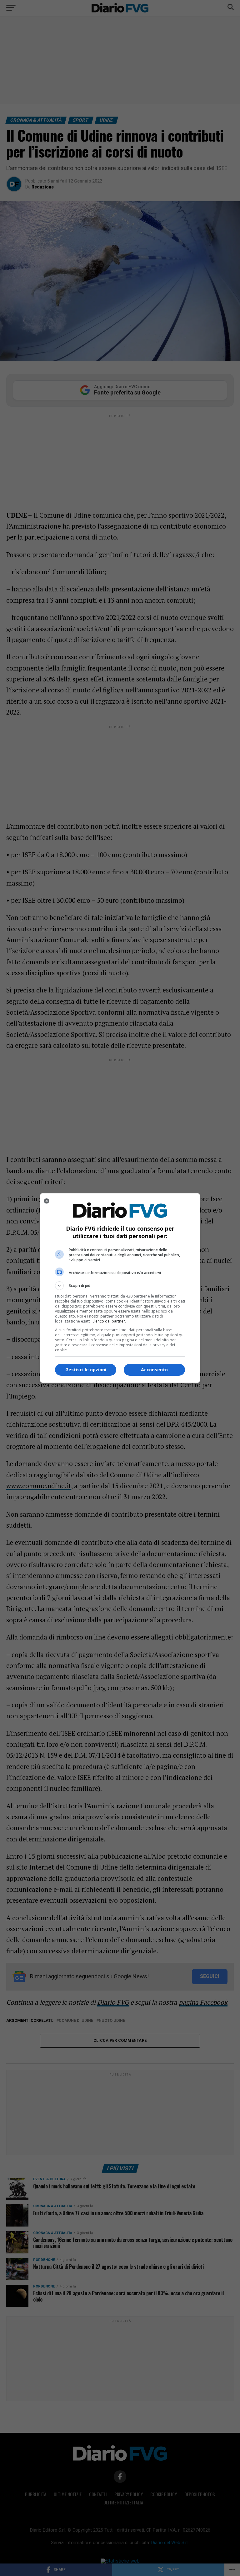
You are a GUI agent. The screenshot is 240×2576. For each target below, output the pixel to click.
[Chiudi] (47, 1201)
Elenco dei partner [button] (109, 1321)
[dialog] (120, 1288)
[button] (120, 1286)
